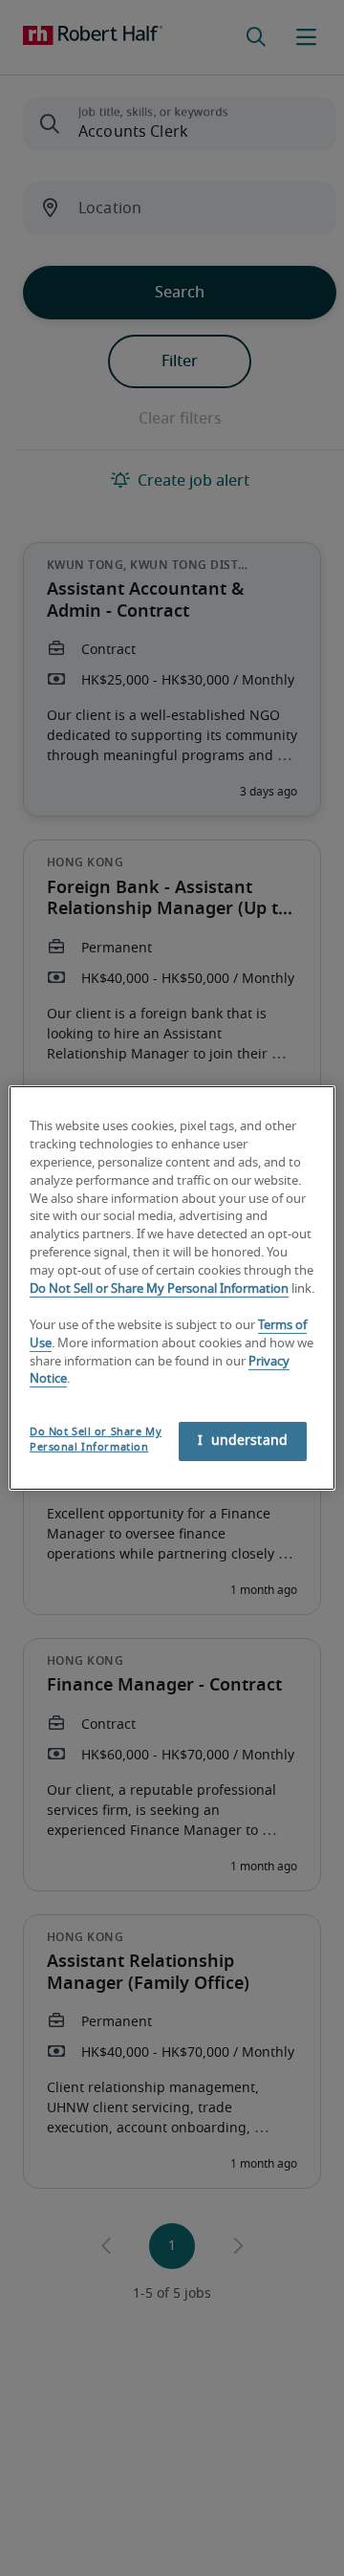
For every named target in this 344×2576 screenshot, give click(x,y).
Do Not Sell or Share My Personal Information (159, 1289)
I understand (243, 1441)
